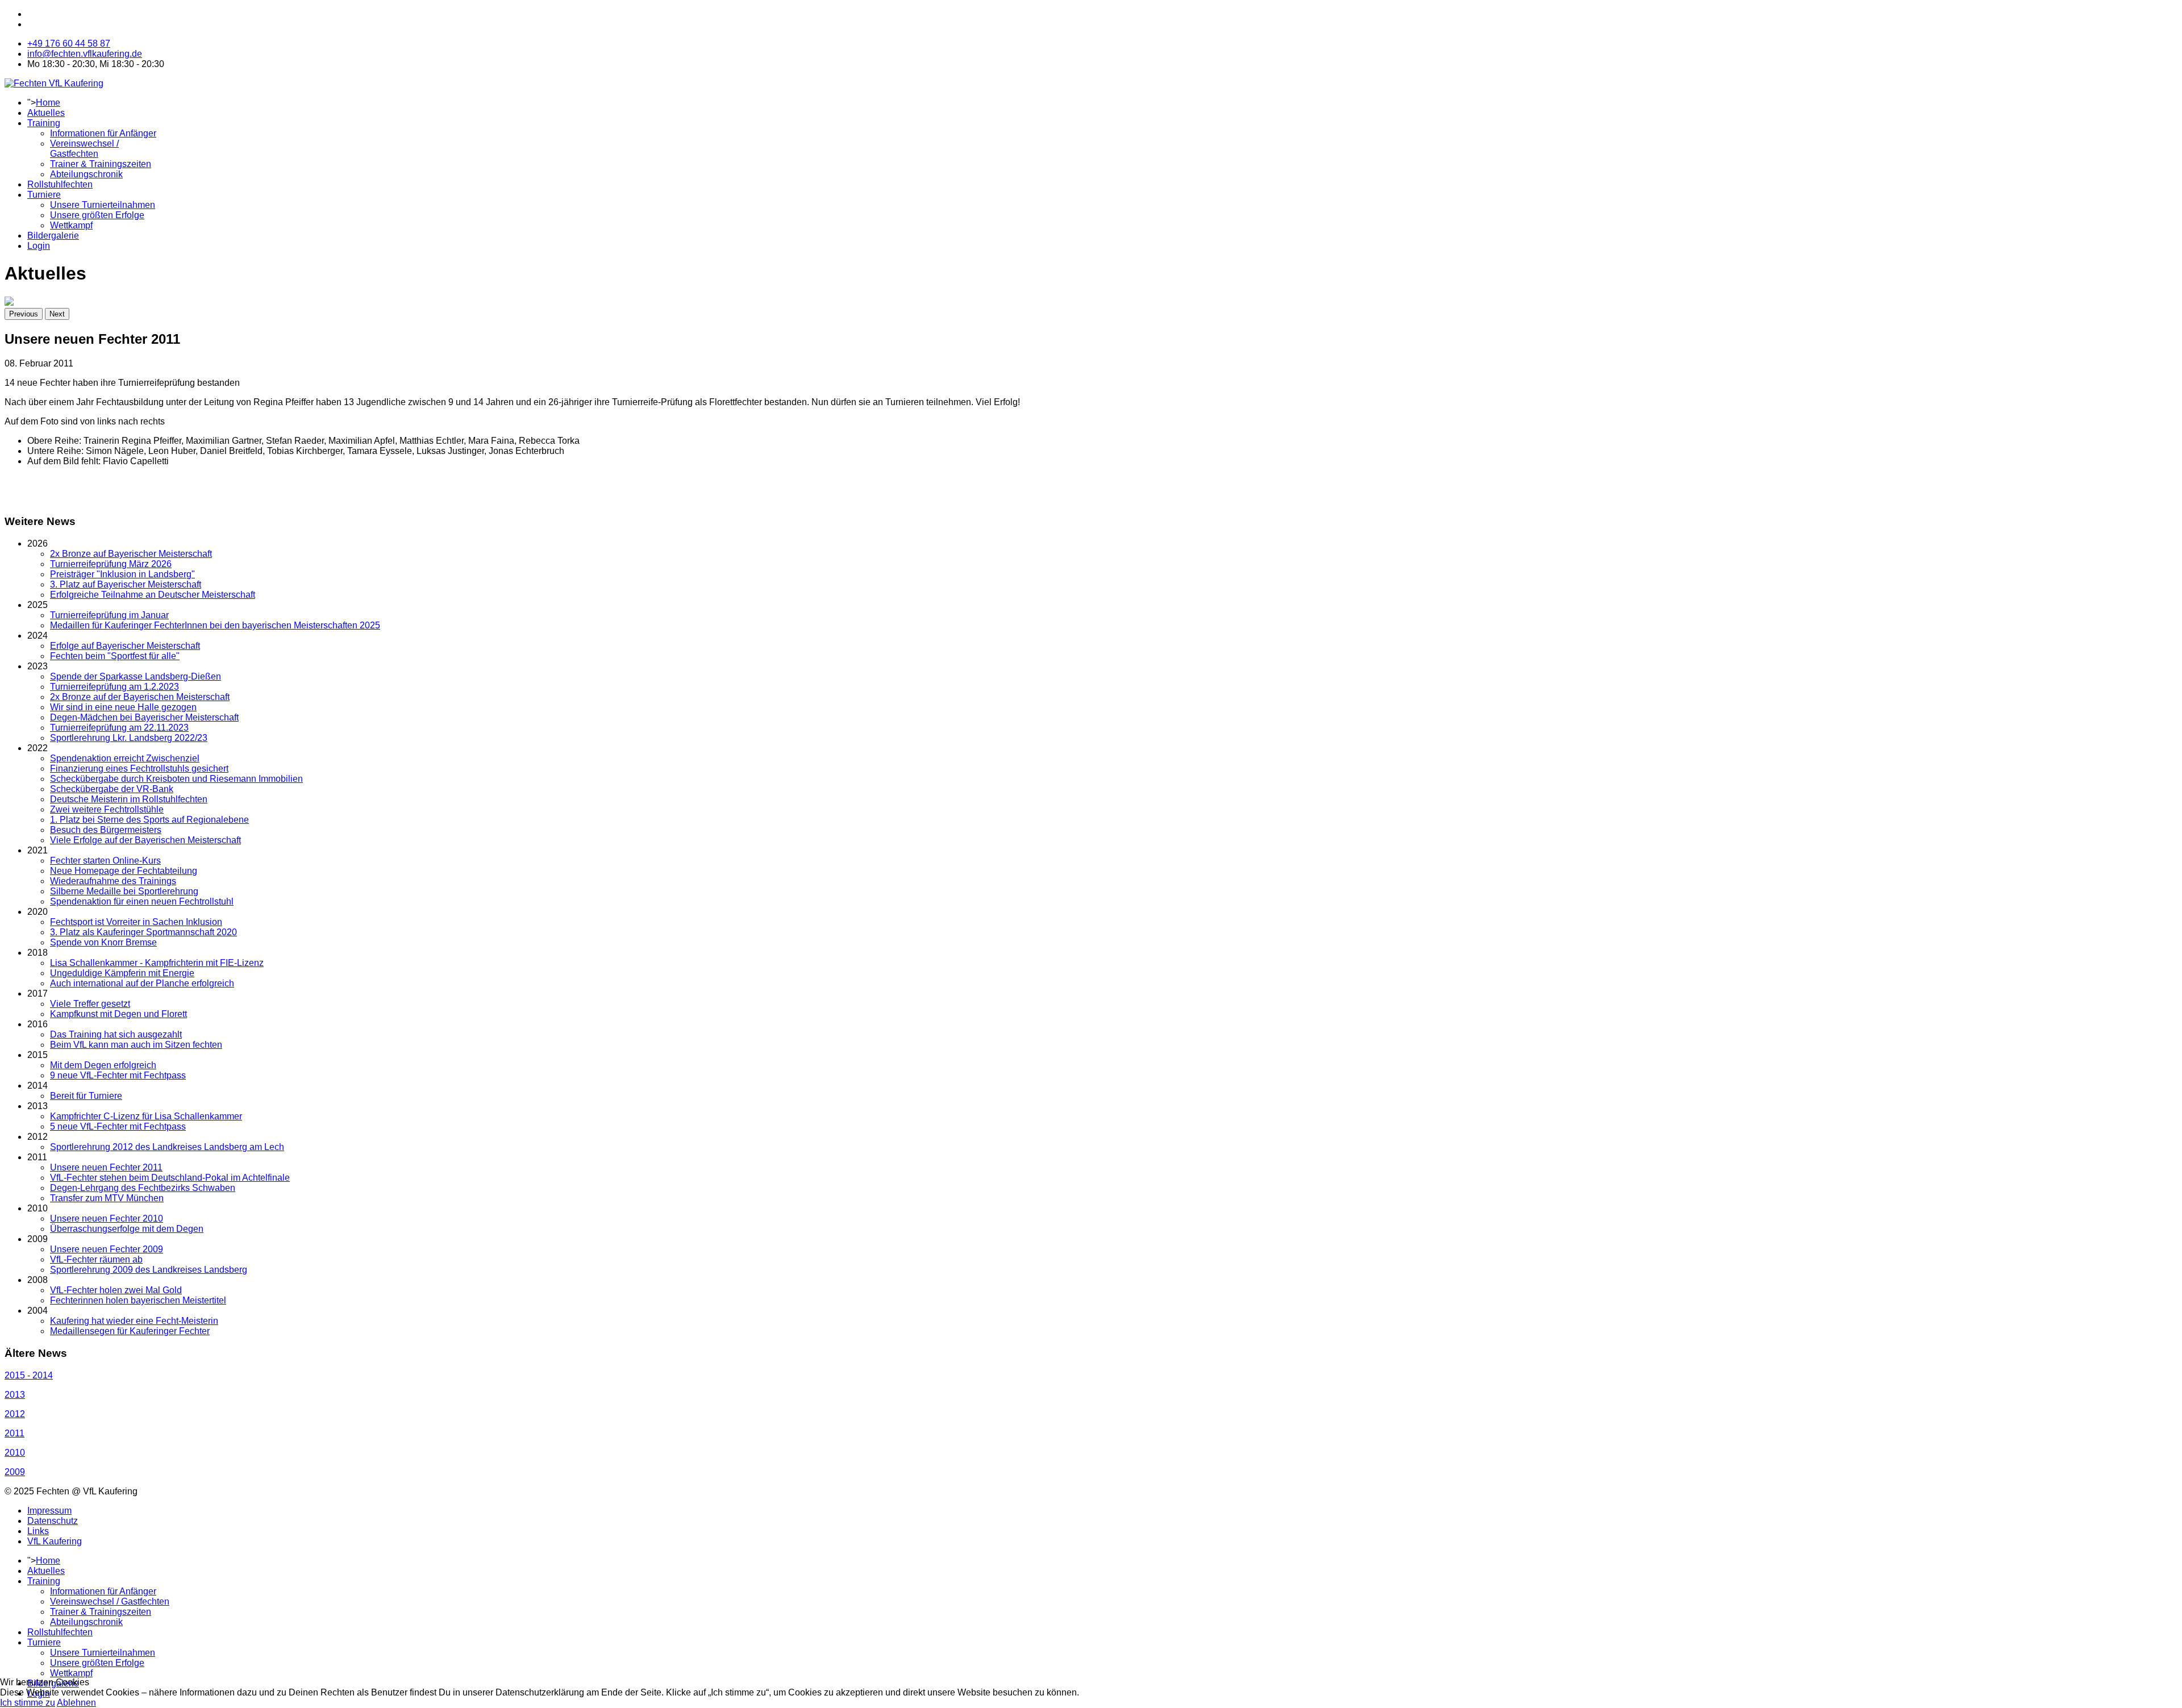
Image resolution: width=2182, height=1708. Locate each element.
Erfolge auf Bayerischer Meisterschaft (125, 646)
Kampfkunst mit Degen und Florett (118, 1014)
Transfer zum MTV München (107, 1198)
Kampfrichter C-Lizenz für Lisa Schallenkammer (146, 1116)
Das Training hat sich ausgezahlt (116, 1034)
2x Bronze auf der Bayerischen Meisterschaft (140, 697)
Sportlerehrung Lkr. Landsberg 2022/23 (129, 738)
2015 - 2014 (29, 1375)
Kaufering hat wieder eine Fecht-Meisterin (134, 1321)
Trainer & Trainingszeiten (101, 164)
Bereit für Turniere (86, 1096)
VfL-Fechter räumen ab (96, 1259)
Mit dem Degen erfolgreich (103, 1065)
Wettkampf (71, 225)
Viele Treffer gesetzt (90, 1004)
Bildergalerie (53, 236)
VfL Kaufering (55, 1541)
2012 (15, 1414)
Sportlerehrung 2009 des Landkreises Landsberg (149, 1270)
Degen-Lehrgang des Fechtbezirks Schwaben (143, 1188)
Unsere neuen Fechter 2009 (107, 1249)
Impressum (49, 1511)
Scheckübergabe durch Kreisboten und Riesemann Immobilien (176, 779)
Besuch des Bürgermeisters (106, 830)
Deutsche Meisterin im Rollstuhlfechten (129, 799)
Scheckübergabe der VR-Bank (112, 789)
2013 (15, 1395)
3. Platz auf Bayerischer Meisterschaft (126, 584)
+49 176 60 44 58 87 (69, 43)
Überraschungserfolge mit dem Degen (127, 1229)
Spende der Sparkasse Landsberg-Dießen (136, 676)
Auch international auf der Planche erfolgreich (142, 983)
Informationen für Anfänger (103, 133)
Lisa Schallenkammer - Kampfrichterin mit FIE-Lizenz (157, 963)
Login (39, 246)
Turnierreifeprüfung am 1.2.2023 (114, 687)
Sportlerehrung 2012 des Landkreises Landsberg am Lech (167, 1147)
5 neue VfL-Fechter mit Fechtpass (118, 1126)
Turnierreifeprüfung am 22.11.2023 (119, 728)
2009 (15, 1472)
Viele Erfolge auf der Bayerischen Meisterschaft (145, 840)
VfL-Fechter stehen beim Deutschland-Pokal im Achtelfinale (170, 1178)
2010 (15, 1453)
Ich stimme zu (28, 1703)
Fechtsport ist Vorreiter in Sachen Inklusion (136, 922)
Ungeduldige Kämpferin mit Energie (122, 973)
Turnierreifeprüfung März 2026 (111, 564)
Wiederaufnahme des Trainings (113, 881)
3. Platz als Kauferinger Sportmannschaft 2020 (143, 932)
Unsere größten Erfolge (97, 215)
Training (44, 123)
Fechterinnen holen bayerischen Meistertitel (138, 1300)
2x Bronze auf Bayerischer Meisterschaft (131, 554)
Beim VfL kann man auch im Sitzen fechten (136, 1045)
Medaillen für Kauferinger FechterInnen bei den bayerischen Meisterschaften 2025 (215, 625)
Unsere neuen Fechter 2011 (106, 1167)
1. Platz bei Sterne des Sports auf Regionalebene (149, 820)
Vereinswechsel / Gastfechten (84, 149)
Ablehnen (76, 1703)
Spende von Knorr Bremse (103, 942)
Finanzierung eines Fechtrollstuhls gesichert (139, 768)
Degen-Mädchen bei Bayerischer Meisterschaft (144, 717)
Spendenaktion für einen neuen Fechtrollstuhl (142, 901)
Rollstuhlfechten (60, 184)
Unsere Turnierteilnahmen (103, 205)
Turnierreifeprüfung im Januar (109, 615)
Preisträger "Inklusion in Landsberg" (122, 574)
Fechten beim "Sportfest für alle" (115, 656)
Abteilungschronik (86, 174)
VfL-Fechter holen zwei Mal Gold (116, 1290)
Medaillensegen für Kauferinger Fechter (130, 1331)
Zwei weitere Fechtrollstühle (107, 809)
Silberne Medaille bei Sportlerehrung (124, 891)
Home (48, 103)
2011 (14, 1433)
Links (38, 1531)
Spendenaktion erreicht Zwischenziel (125, 758)
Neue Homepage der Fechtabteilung (124, 871)
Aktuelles (46, 113)
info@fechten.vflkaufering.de (85, 54)
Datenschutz (53, 1521)
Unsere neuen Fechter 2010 (107, 1218)
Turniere (44, 195)
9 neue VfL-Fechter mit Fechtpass (118, 1075)
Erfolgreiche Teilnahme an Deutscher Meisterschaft (153, 595)
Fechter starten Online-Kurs (105, 861)
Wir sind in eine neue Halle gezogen (123, 707)
